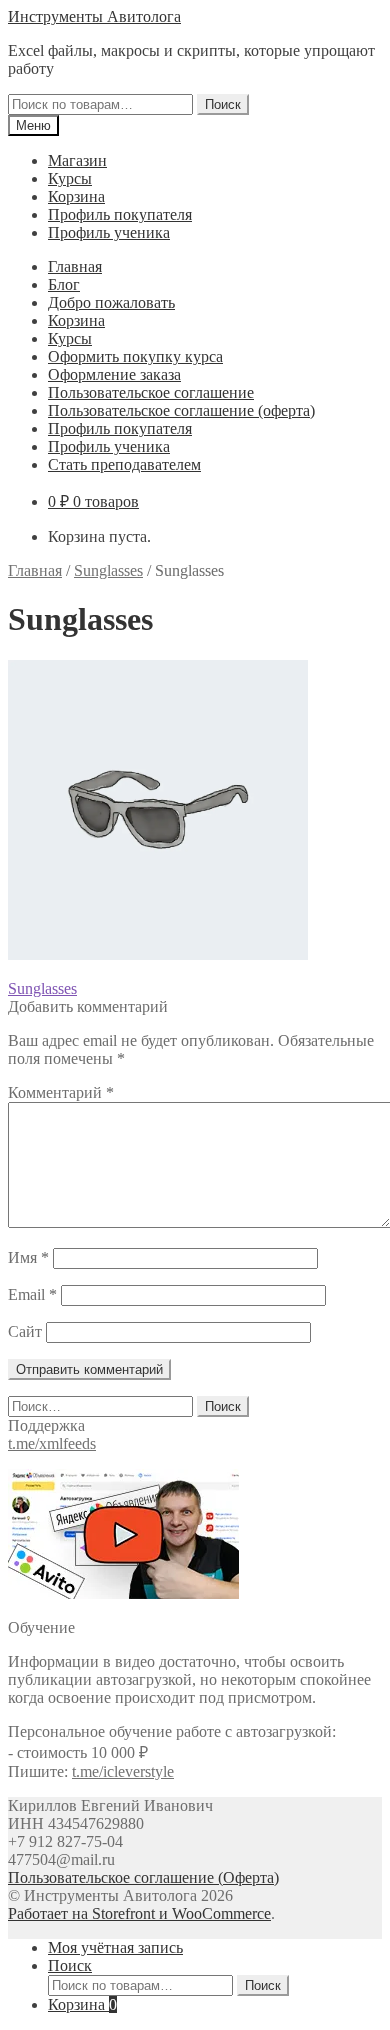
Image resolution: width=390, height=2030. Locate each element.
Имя (28, 1257)
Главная (75, 266)
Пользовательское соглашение (151, 392)
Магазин (77, 160)
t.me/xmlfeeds (52, 1443)
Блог (64, 284)
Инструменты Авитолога (94, 16)
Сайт (25, 1331)
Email (32, 1294)
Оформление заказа (114, 374)
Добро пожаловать (111, 302)
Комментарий (61, 1092)
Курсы (70, 178)
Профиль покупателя (120, 214)
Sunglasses (108, 570)
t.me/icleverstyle (123, 1771)
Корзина (76, 196)
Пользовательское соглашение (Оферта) (143, 1877)
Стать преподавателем (124, 464)
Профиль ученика (109, 232)
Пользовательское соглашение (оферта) (181, 410)
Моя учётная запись (115, 1947)
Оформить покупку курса (135, 356)
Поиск (223, 104)
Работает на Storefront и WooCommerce (139, 1913)
